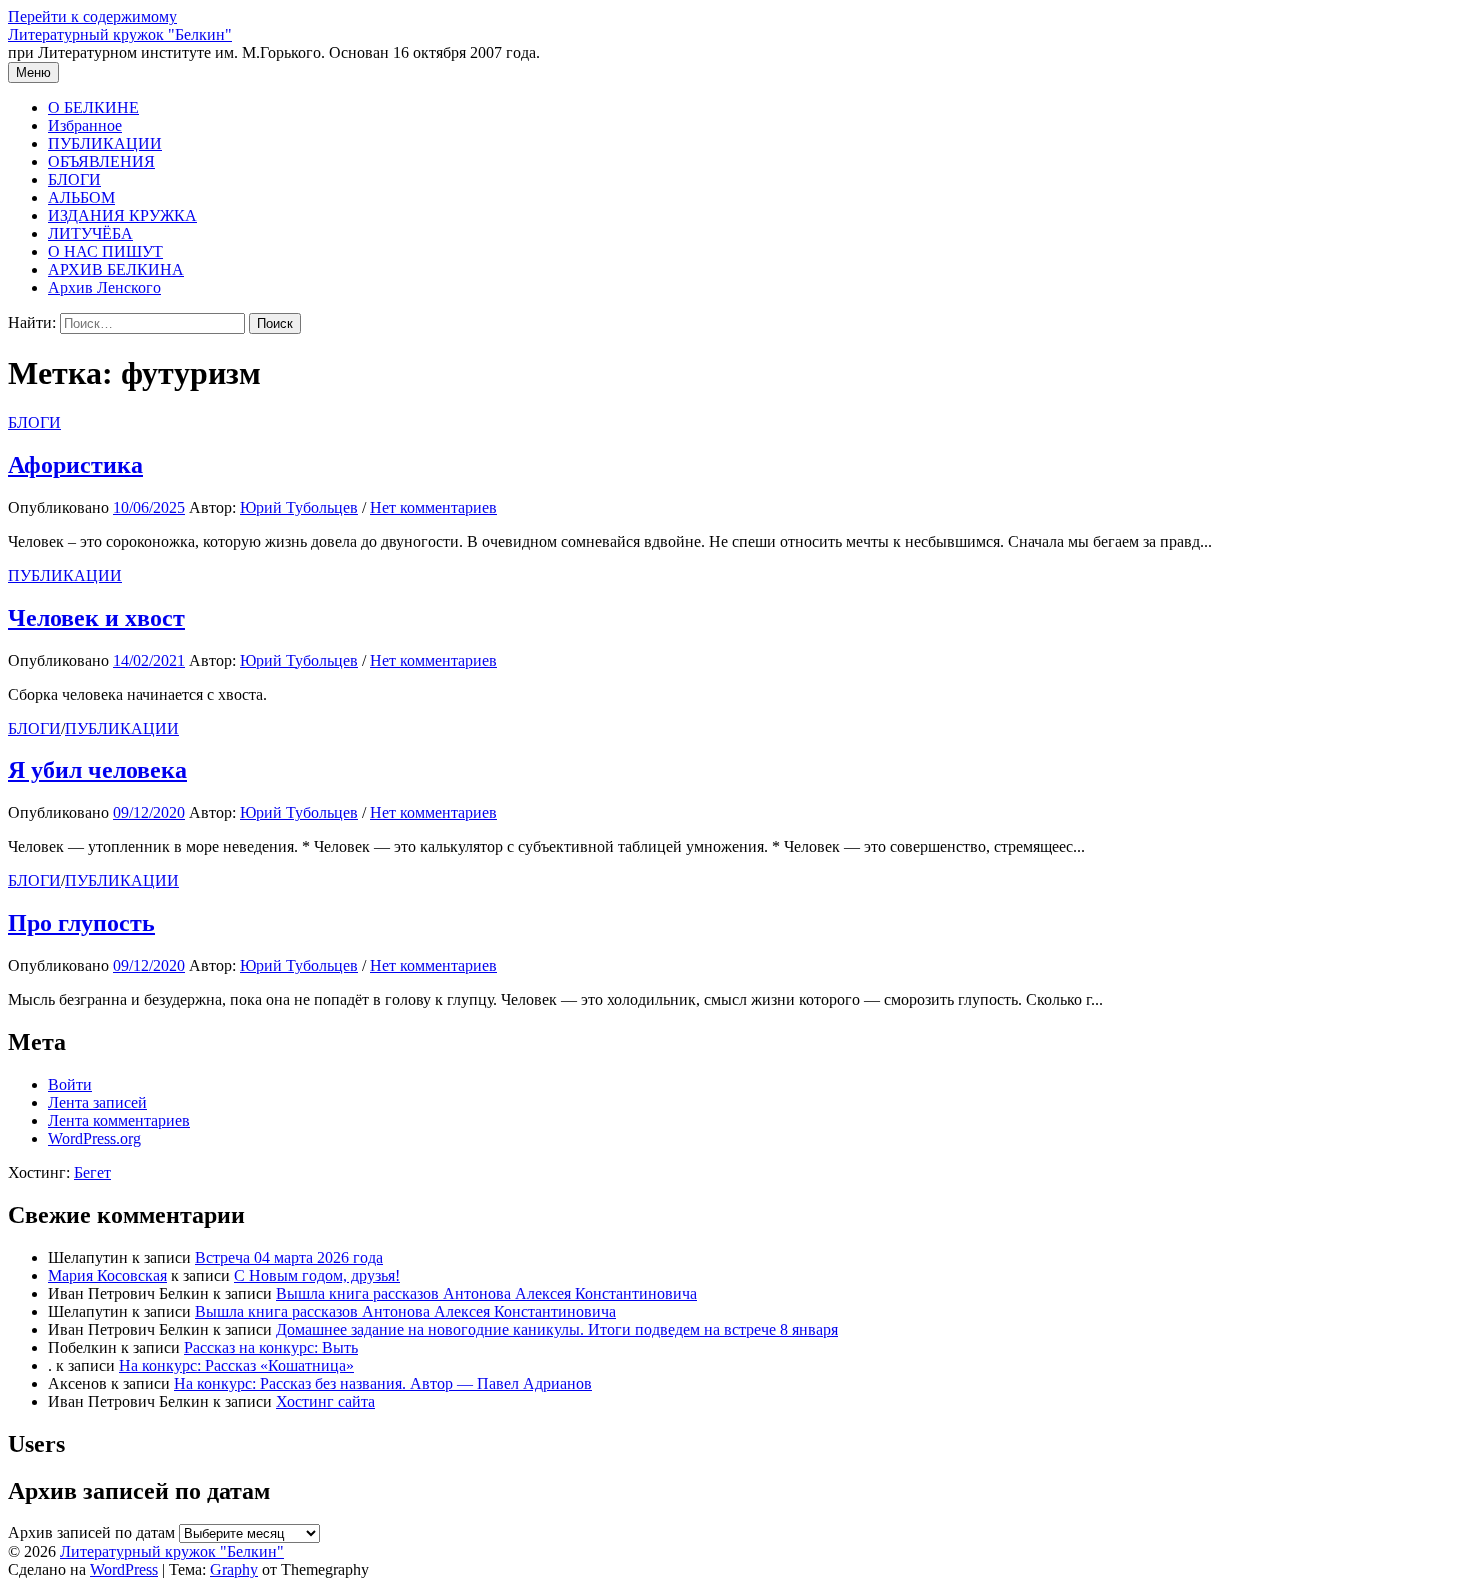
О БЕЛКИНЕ (93, 107)
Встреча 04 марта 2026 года (289, 1257)
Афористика (75, 465)
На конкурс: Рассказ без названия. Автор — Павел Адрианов (383, 1383)
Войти (70, 1084)
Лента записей (97, 1102)
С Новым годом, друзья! (317, 1275)
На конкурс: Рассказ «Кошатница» (236, 1365)
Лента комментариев (119, 1120)
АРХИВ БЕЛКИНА (116, 269)
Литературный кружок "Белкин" (120, 34)
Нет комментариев (433, 507)
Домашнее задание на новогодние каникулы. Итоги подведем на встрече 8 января (557, 1329)
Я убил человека (97, 770)
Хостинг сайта (325, 1401)
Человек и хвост (96, 618)
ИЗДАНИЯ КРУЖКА (122, 215)
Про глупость (81, 923)
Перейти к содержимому (92, 16)
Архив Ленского (104, 287)
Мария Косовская (107, 1275)
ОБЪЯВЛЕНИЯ (101, 161)
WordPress (124, 1569)
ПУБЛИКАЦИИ (105, 143)
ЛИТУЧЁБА (90, 233)
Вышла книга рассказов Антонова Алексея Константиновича (486, 1293)
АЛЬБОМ (81, 197)
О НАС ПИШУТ (105, 251)
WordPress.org (94, 1138)
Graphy (234, 1569)
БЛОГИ (74, 179)
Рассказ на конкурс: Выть (271, 1347)
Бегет (92, 1172)
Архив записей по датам (91, 1532)
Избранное (85, 125)
